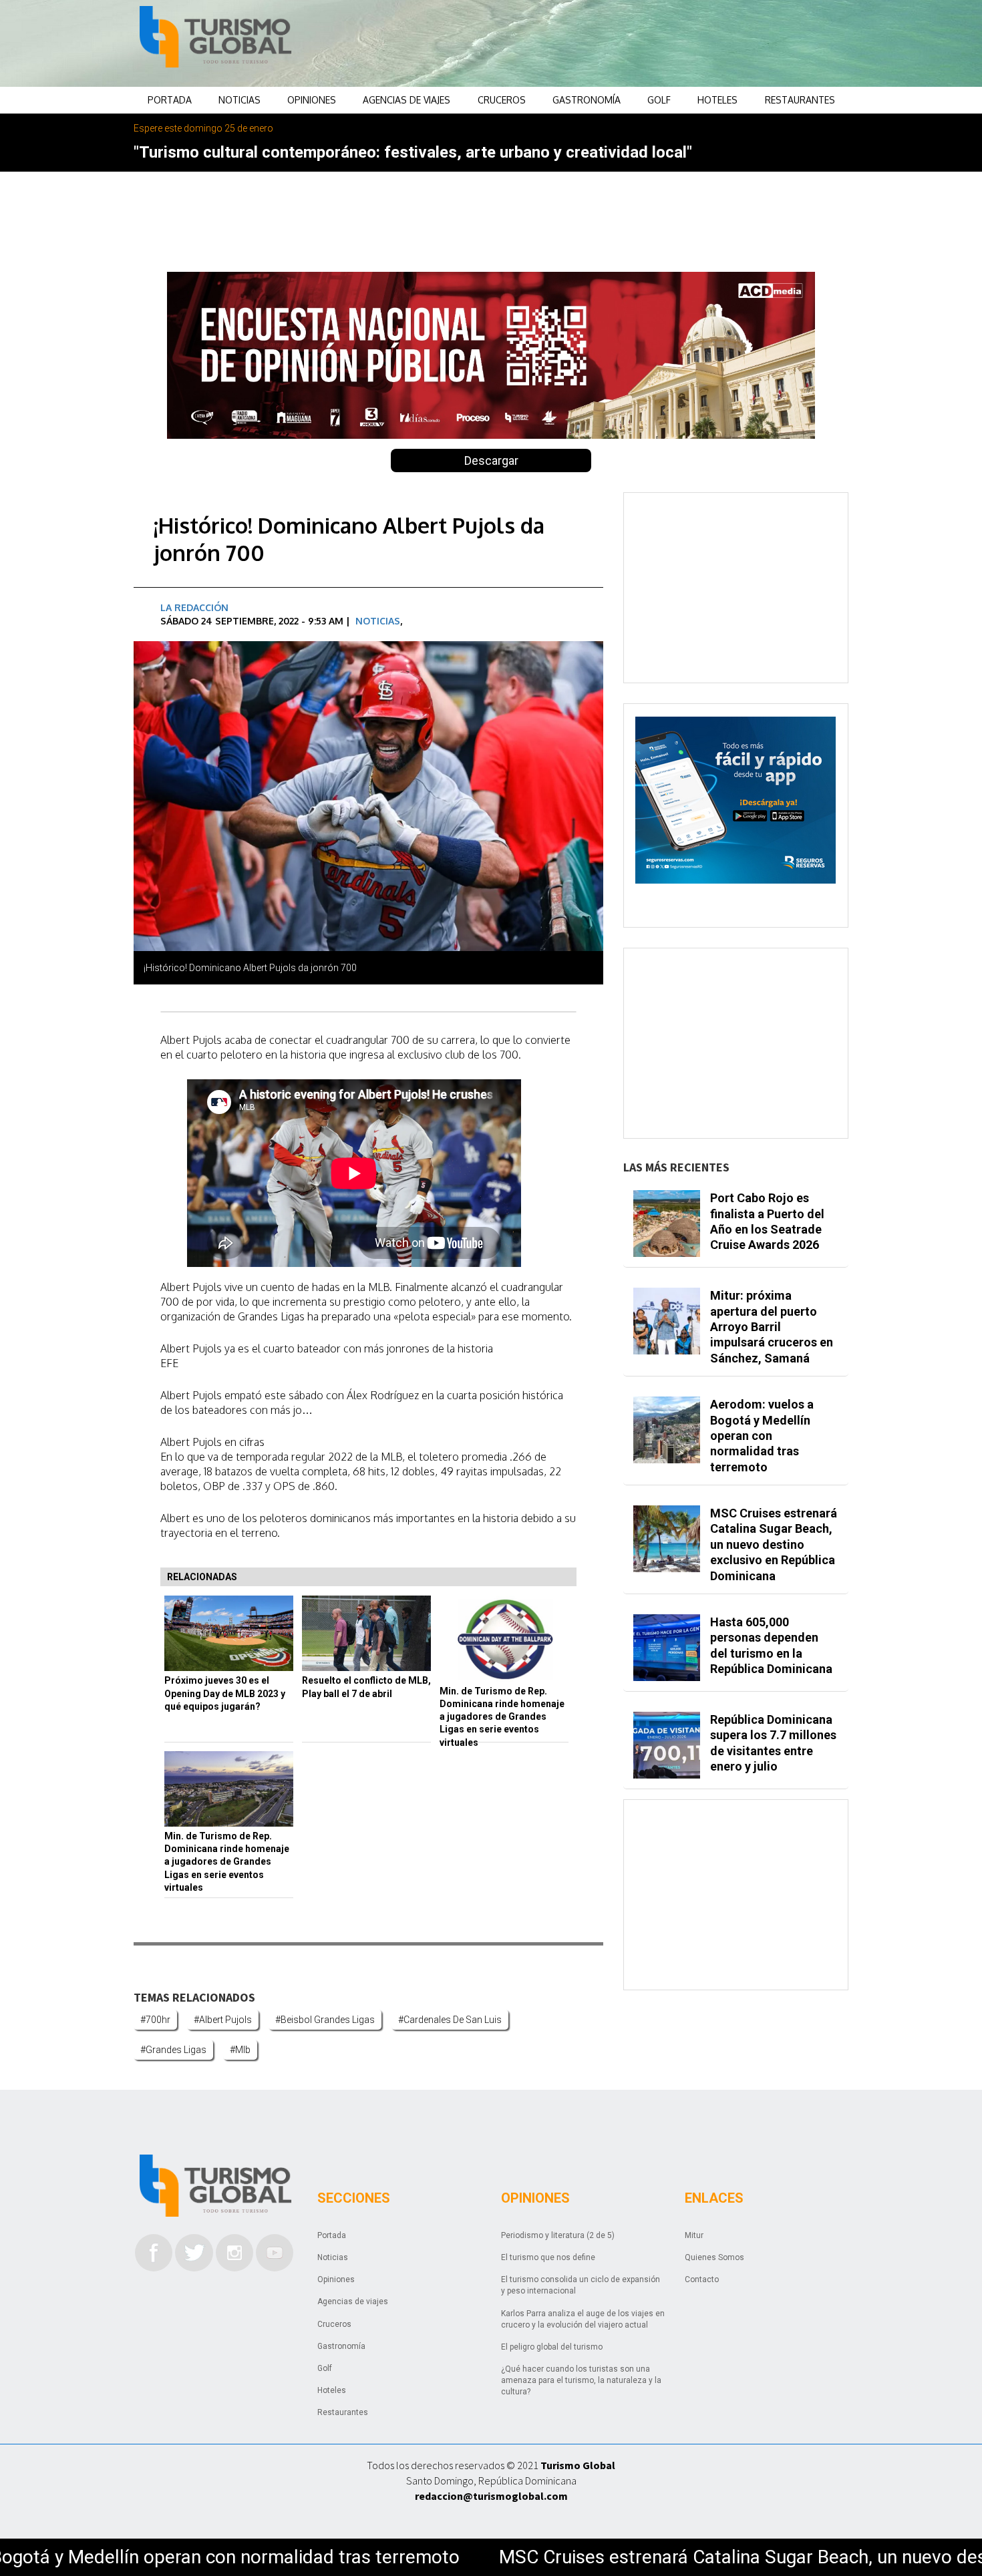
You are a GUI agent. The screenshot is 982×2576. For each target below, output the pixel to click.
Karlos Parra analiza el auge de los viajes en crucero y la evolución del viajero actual (583, 2319)
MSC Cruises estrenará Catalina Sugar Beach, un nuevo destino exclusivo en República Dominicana (774, 1544)
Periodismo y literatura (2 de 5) (558, 2235)
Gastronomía (587, 100)
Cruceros (502, 100)
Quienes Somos (714, 2257)
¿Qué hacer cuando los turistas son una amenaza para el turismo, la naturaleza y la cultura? (581, 2380)
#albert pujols (223, 2020)
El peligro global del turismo (552, 2347)
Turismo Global (578, 2465)
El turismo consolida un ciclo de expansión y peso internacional (581, 2285)
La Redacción (194, 607)
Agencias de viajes (406, 100)
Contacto (702, 2279)
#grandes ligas (173, 2050)
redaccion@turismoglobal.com (491, 2496)
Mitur (694, 2235)
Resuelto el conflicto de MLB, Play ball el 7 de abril (366, 1687)
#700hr (155, 2020)
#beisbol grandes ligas (325, 2020)
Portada (170, 100)
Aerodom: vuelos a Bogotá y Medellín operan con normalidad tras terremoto (762, 1436)
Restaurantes (800, 100)
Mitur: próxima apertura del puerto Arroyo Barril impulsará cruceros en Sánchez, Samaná (772, 1327)
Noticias (239, 100)
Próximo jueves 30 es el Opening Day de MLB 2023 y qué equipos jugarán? (225, 1693)
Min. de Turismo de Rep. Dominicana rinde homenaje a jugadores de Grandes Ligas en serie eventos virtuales (502, 1717)
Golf (659, 100)
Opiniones (312, 100)
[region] (599, 43)
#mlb (240, 2050)
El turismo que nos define (548, 2257)
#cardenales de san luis (450, 2020)
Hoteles (717, 100)
